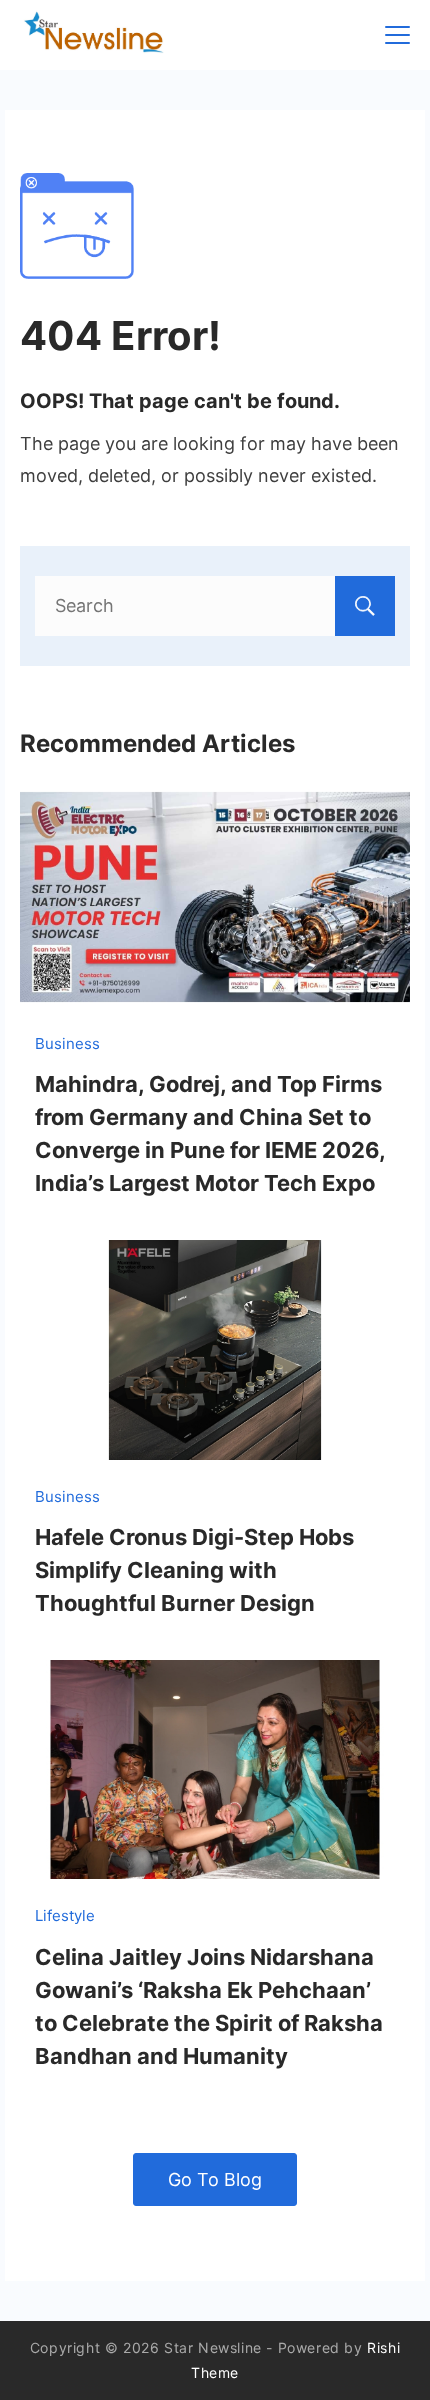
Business (67, 1043)
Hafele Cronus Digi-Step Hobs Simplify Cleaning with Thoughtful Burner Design (194, 1570)
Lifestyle (65, 1915)
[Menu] (397, 35)
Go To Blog (215, 2179)
